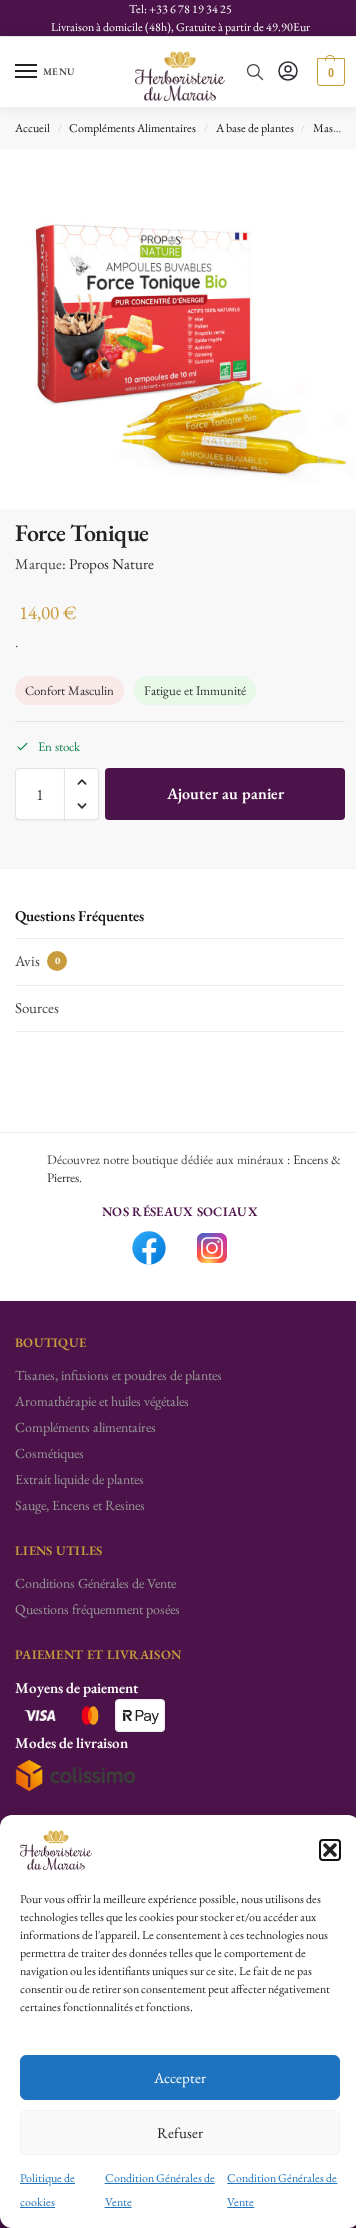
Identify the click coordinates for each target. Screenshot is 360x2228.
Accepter (180, 2077)
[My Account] (288, 72)
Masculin (334, 128)
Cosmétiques (49, 1453)
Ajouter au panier (225, 793)
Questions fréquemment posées (97, 1609)
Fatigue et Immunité (195, 690)
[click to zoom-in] (180, 329)
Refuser (180, 2132)
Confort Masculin (69, 690)
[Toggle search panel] (255, 72)
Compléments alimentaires (85, 1427)
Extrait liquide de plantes (79, 1479)
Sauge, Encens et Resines (80, 1505)
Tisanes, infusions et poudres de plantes (118, 1375)
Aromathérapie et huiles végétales (102, 1401)
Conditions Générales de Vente (95, 1583)
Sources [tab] (37, 1007)
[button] (330, 1850)
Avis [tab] (37, 960)
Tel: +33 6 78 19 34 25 (180, 9)
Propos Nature (111, 563)
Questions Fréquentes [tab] (79, 915)
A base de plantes (255, 128)
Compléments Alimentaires (132, 128)
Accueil (32, 128)
